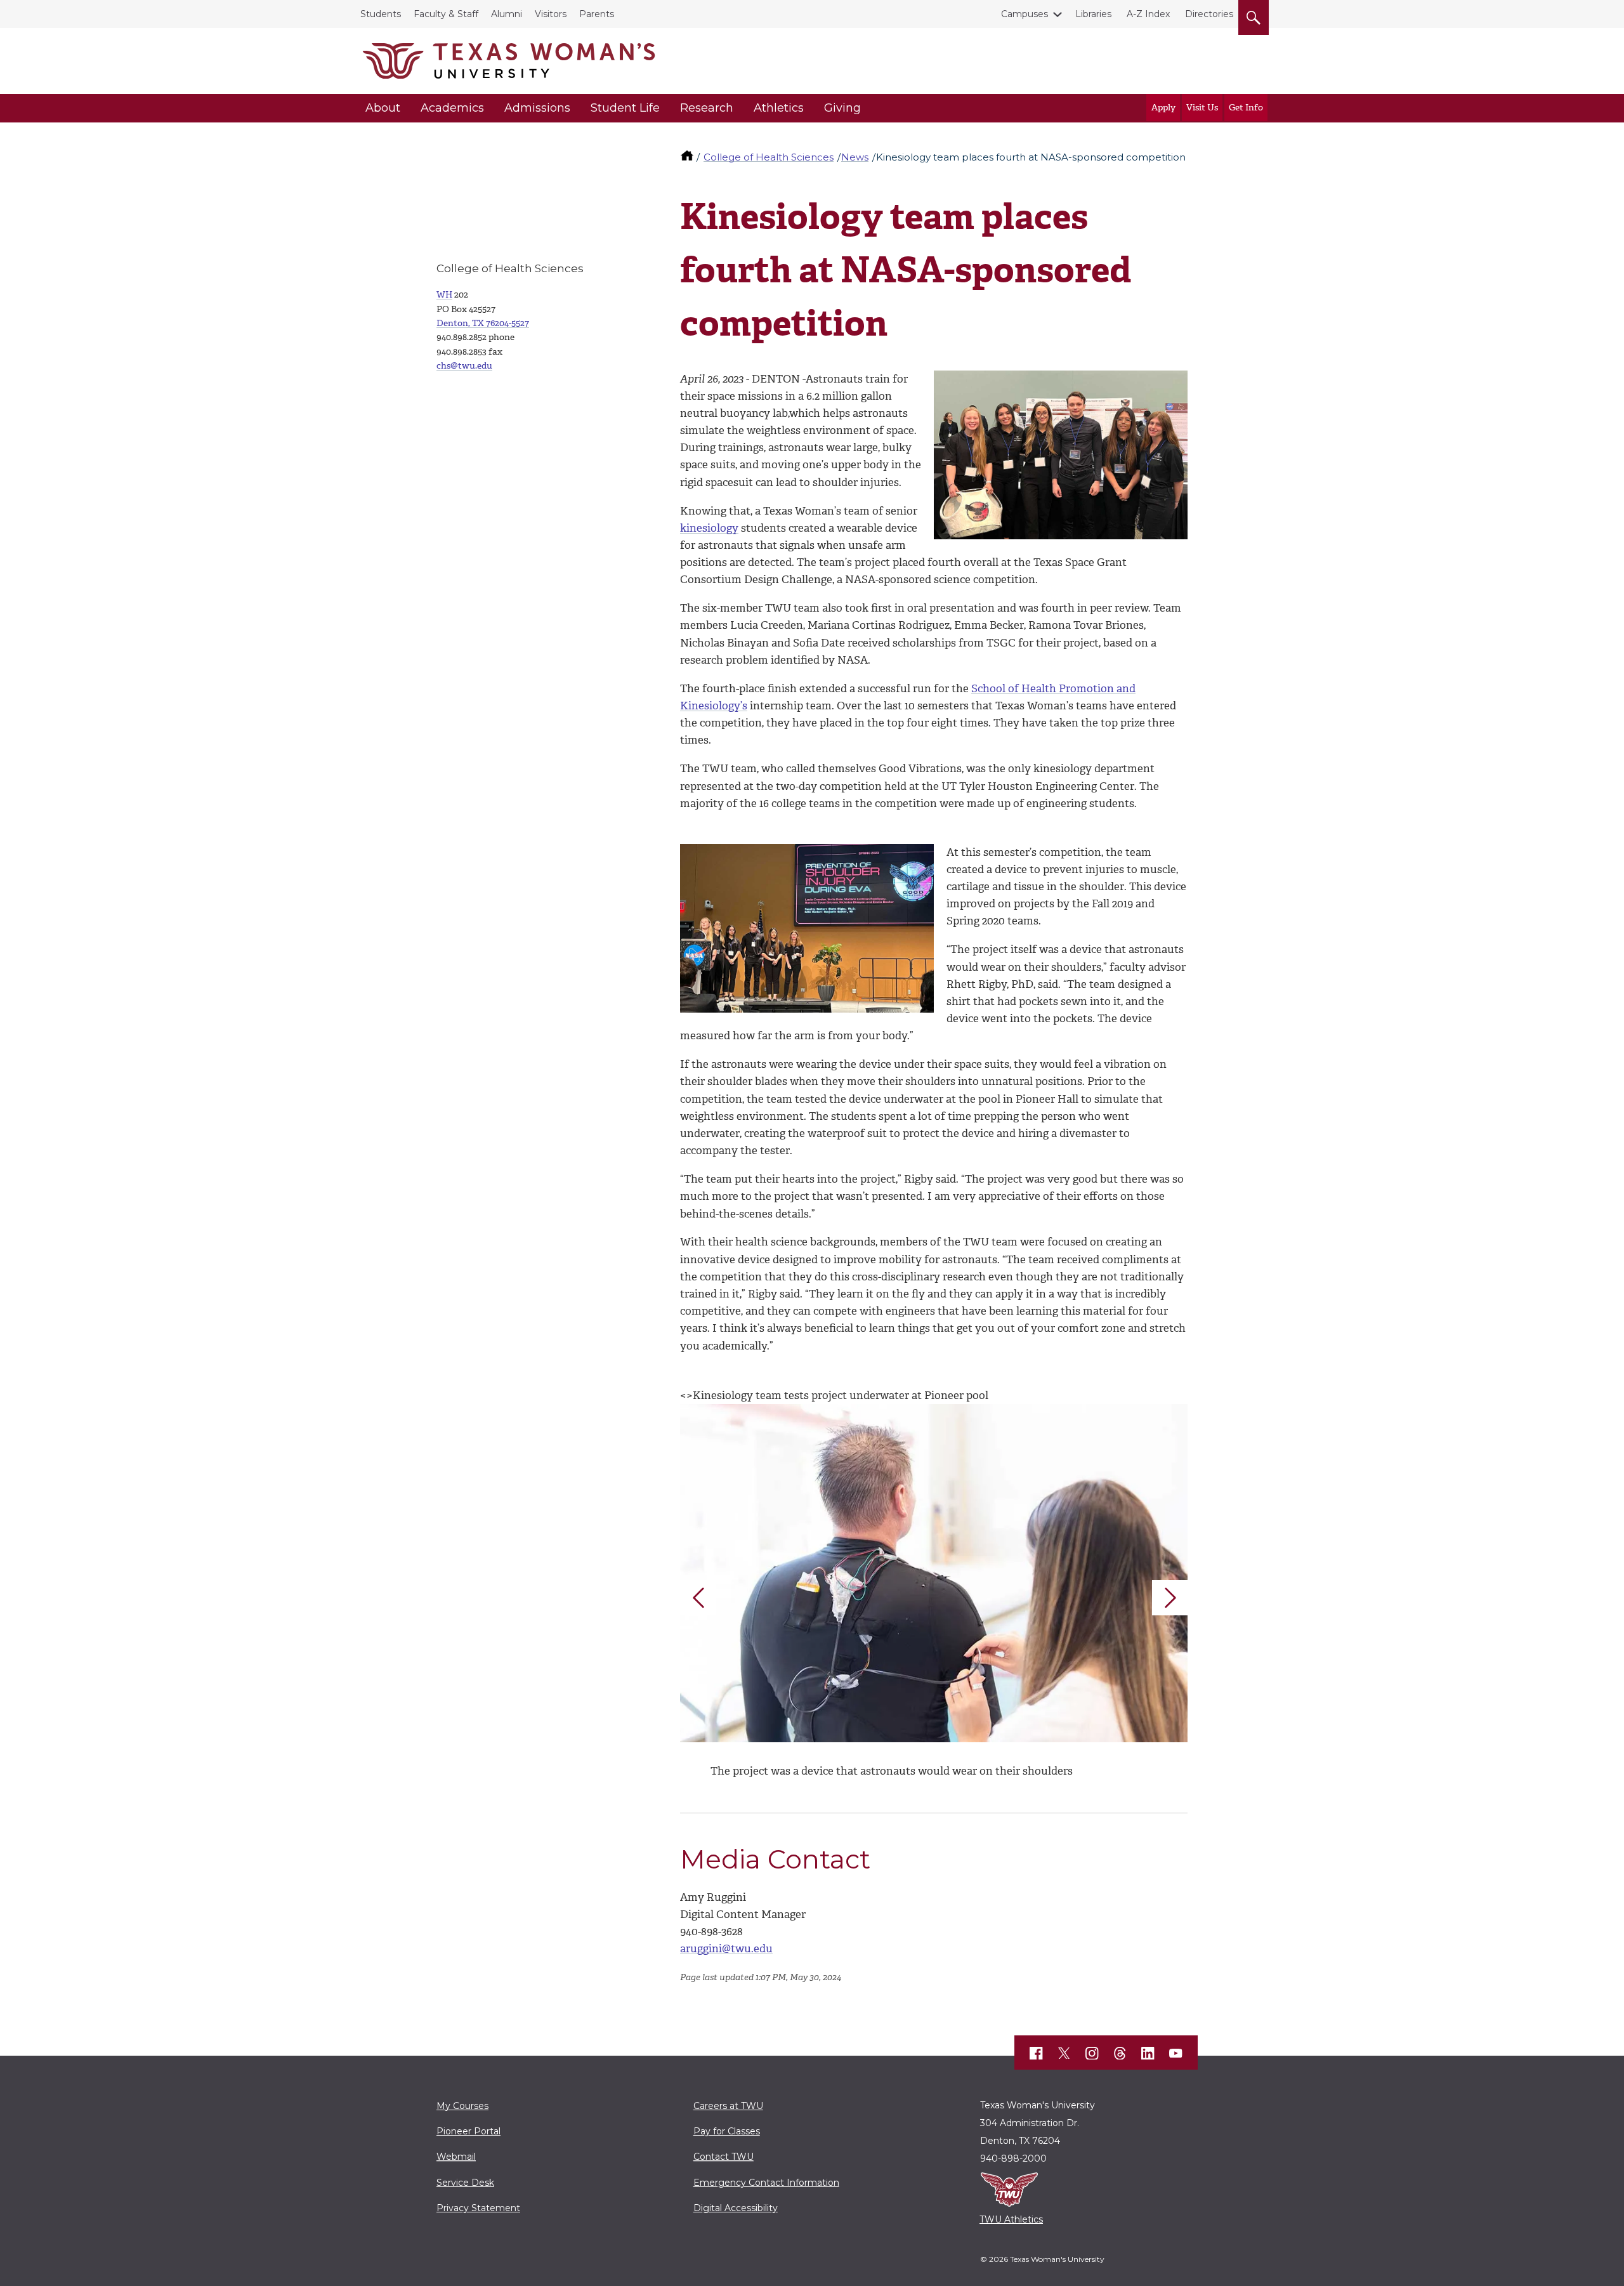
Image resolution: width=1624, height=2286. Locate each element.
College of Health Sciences (769, 157)
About (383, 108)
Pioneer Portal (468, 2131)
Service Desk (465, 2183)
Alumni (507, 14)
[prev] (698, 1598)
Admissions (537, 108)
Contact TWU (724, 2157)
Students (381, 14)
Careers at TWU (728, 2106)
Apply (1163, 108)
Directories (1209, 14)
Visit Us (1202, 108)
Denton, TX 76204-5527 (483, 323)
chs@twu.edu (464, 366)
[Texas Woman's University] (509, 61)
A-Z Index (1148, 14)
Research (707, 108)
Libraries (1093, 14)
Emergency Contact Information (766, 2183)
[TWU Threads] (1120, 2053)
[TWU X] (1064, 2053)
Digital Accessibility (736, 2208)
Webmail (456, 2157)
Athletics (779, 108)
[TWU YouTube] (1176, 2053)
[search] (1254, 15)
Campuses (1025, 14)
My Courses (462, 2106)
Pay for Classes (727, 2131)
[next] (1170, 1598)
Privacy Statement (478, 2208)
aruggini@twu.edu (726, 1948)
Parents (597, 14)
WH (444, 295)
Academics (452, 108)
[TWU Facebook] (1037, 2053)
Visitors (551, 14)
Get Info (1246, 108)
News (855, 157)
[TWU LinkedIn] (1148, 2053)
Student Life (625, 108)
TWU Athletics (1011, 2219)
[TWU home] (688, 157)
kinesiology (709, 528)
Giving (842, 108)
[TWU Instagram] (1092, 2053)
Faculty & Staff (446, 14)
